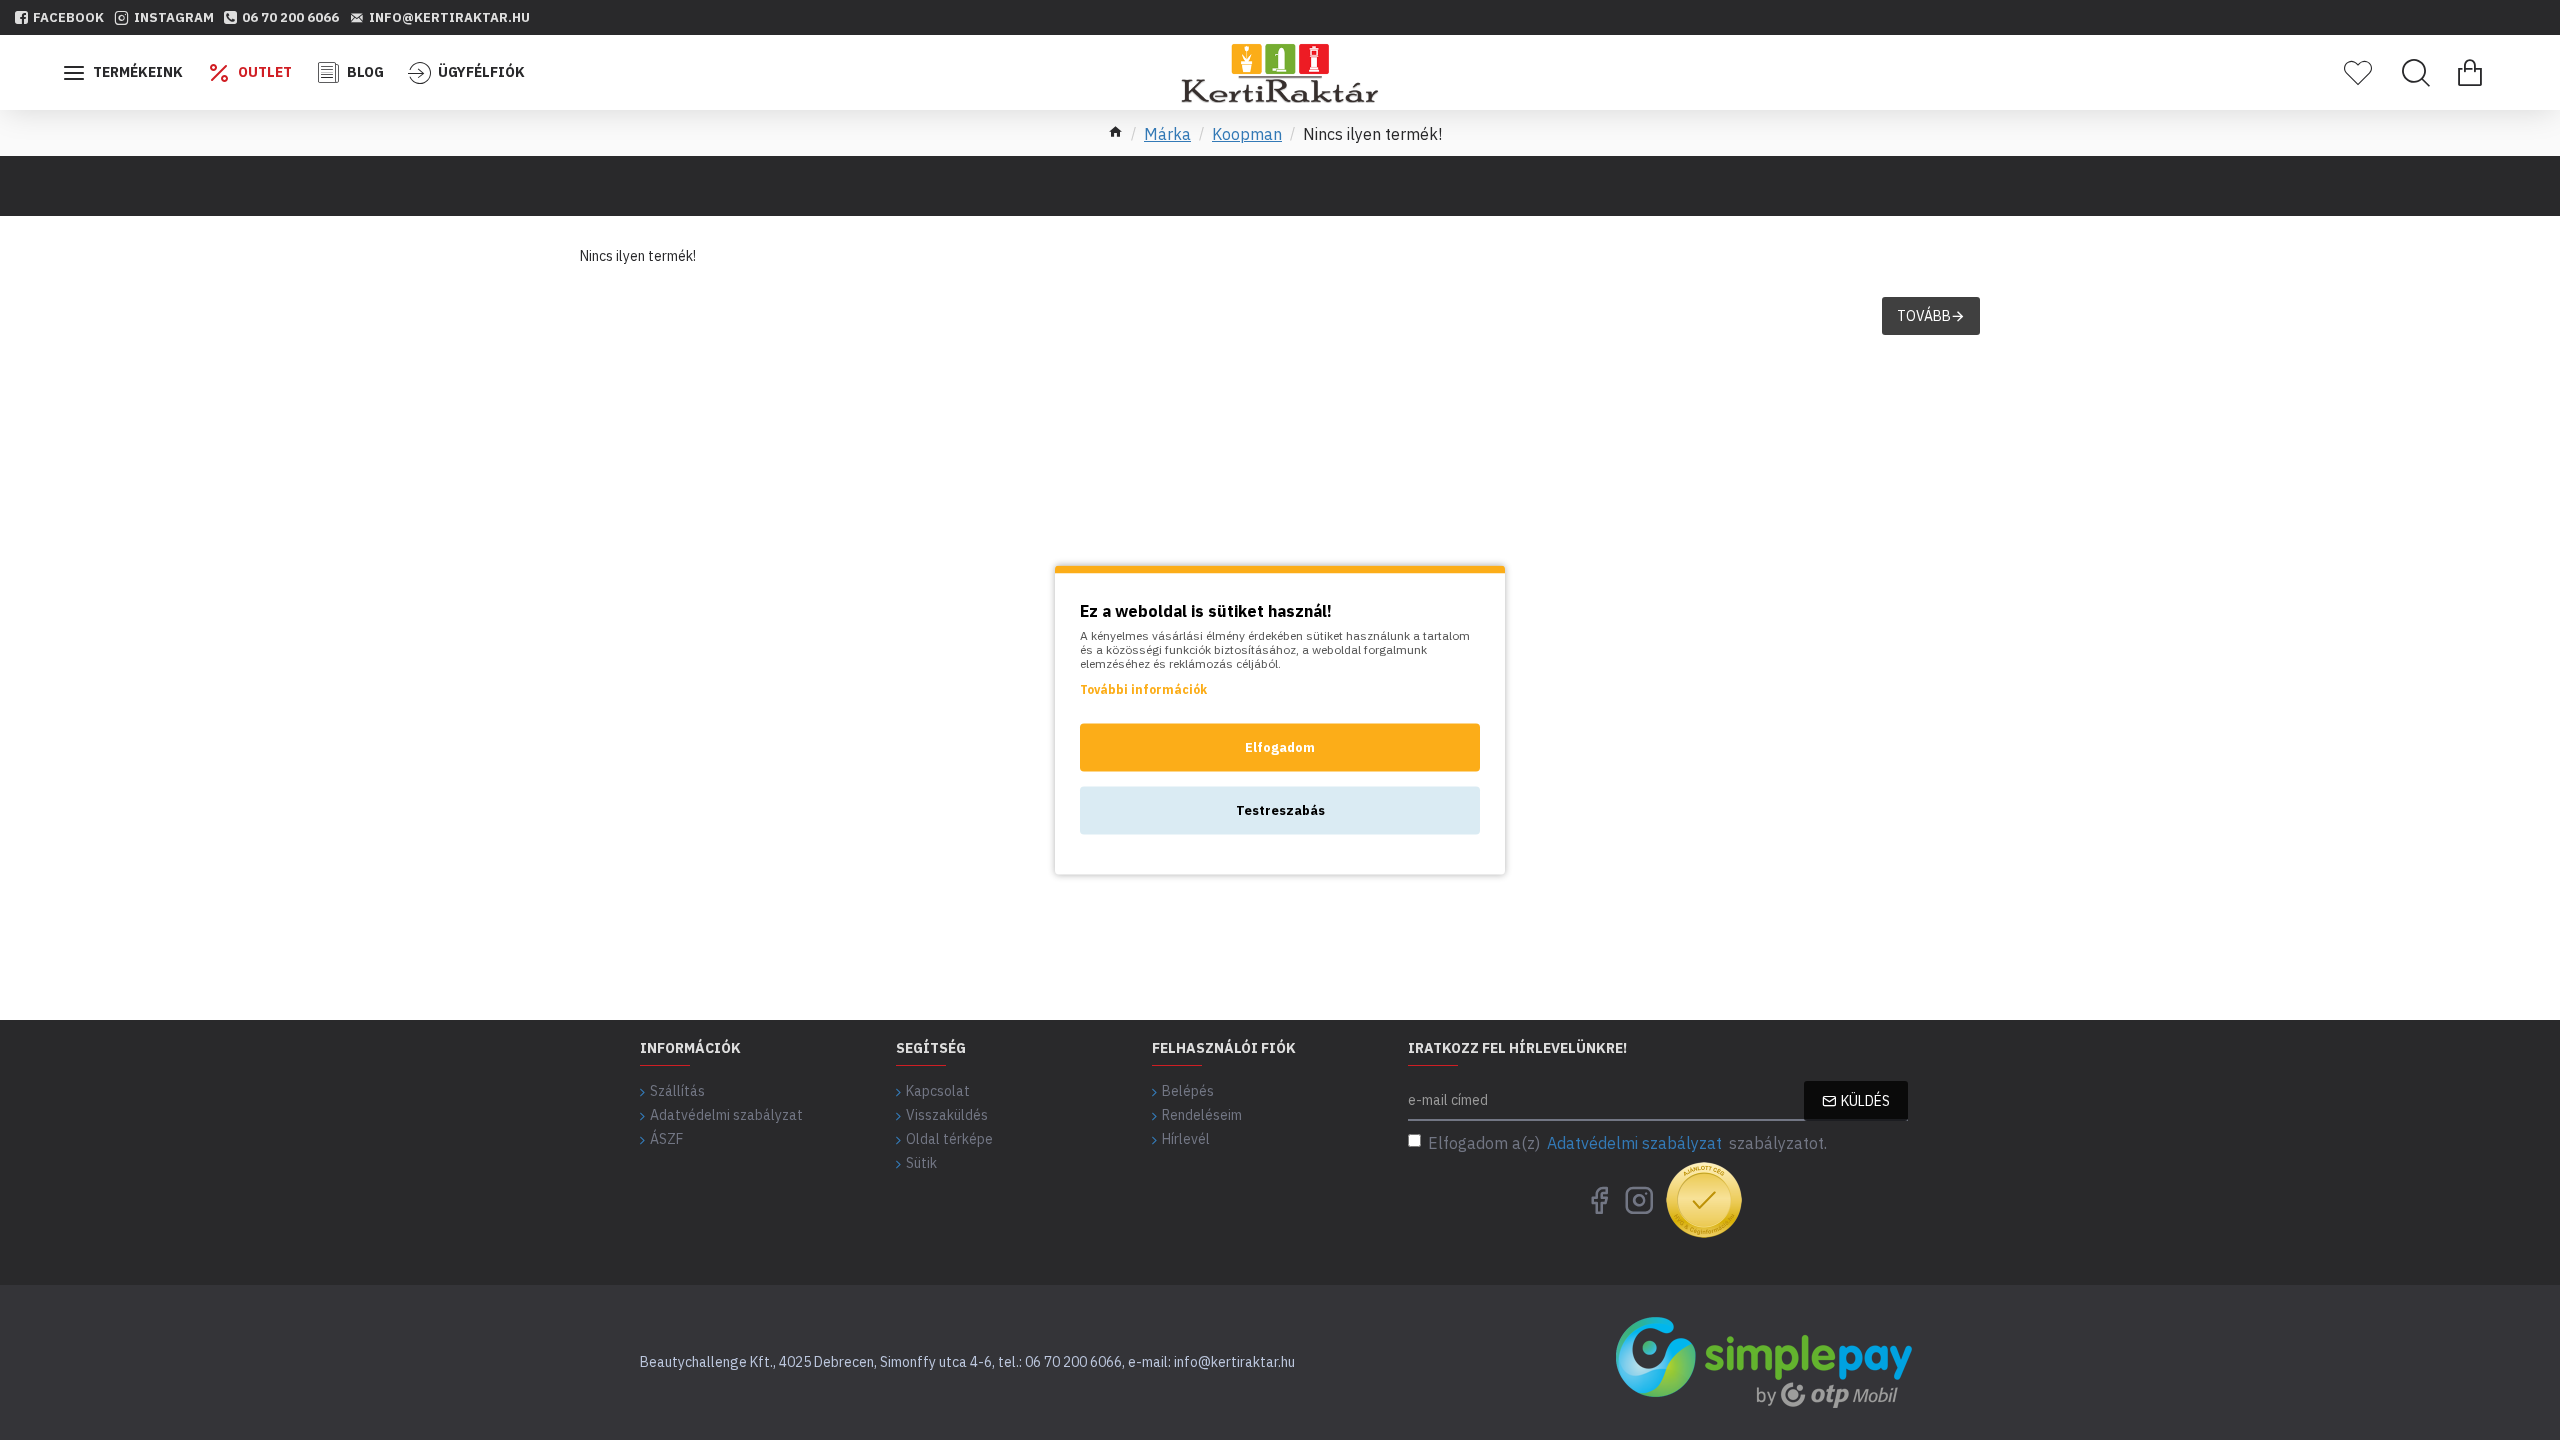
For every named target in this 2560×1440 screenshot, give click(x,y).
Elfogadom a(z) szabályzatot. (1627, 1143)
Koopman (1247, 134)
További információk (1143, 689)
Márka (1167, 134)
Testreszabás (1280, 810)
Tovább (1924, 316)
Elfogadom (1280, 747)
